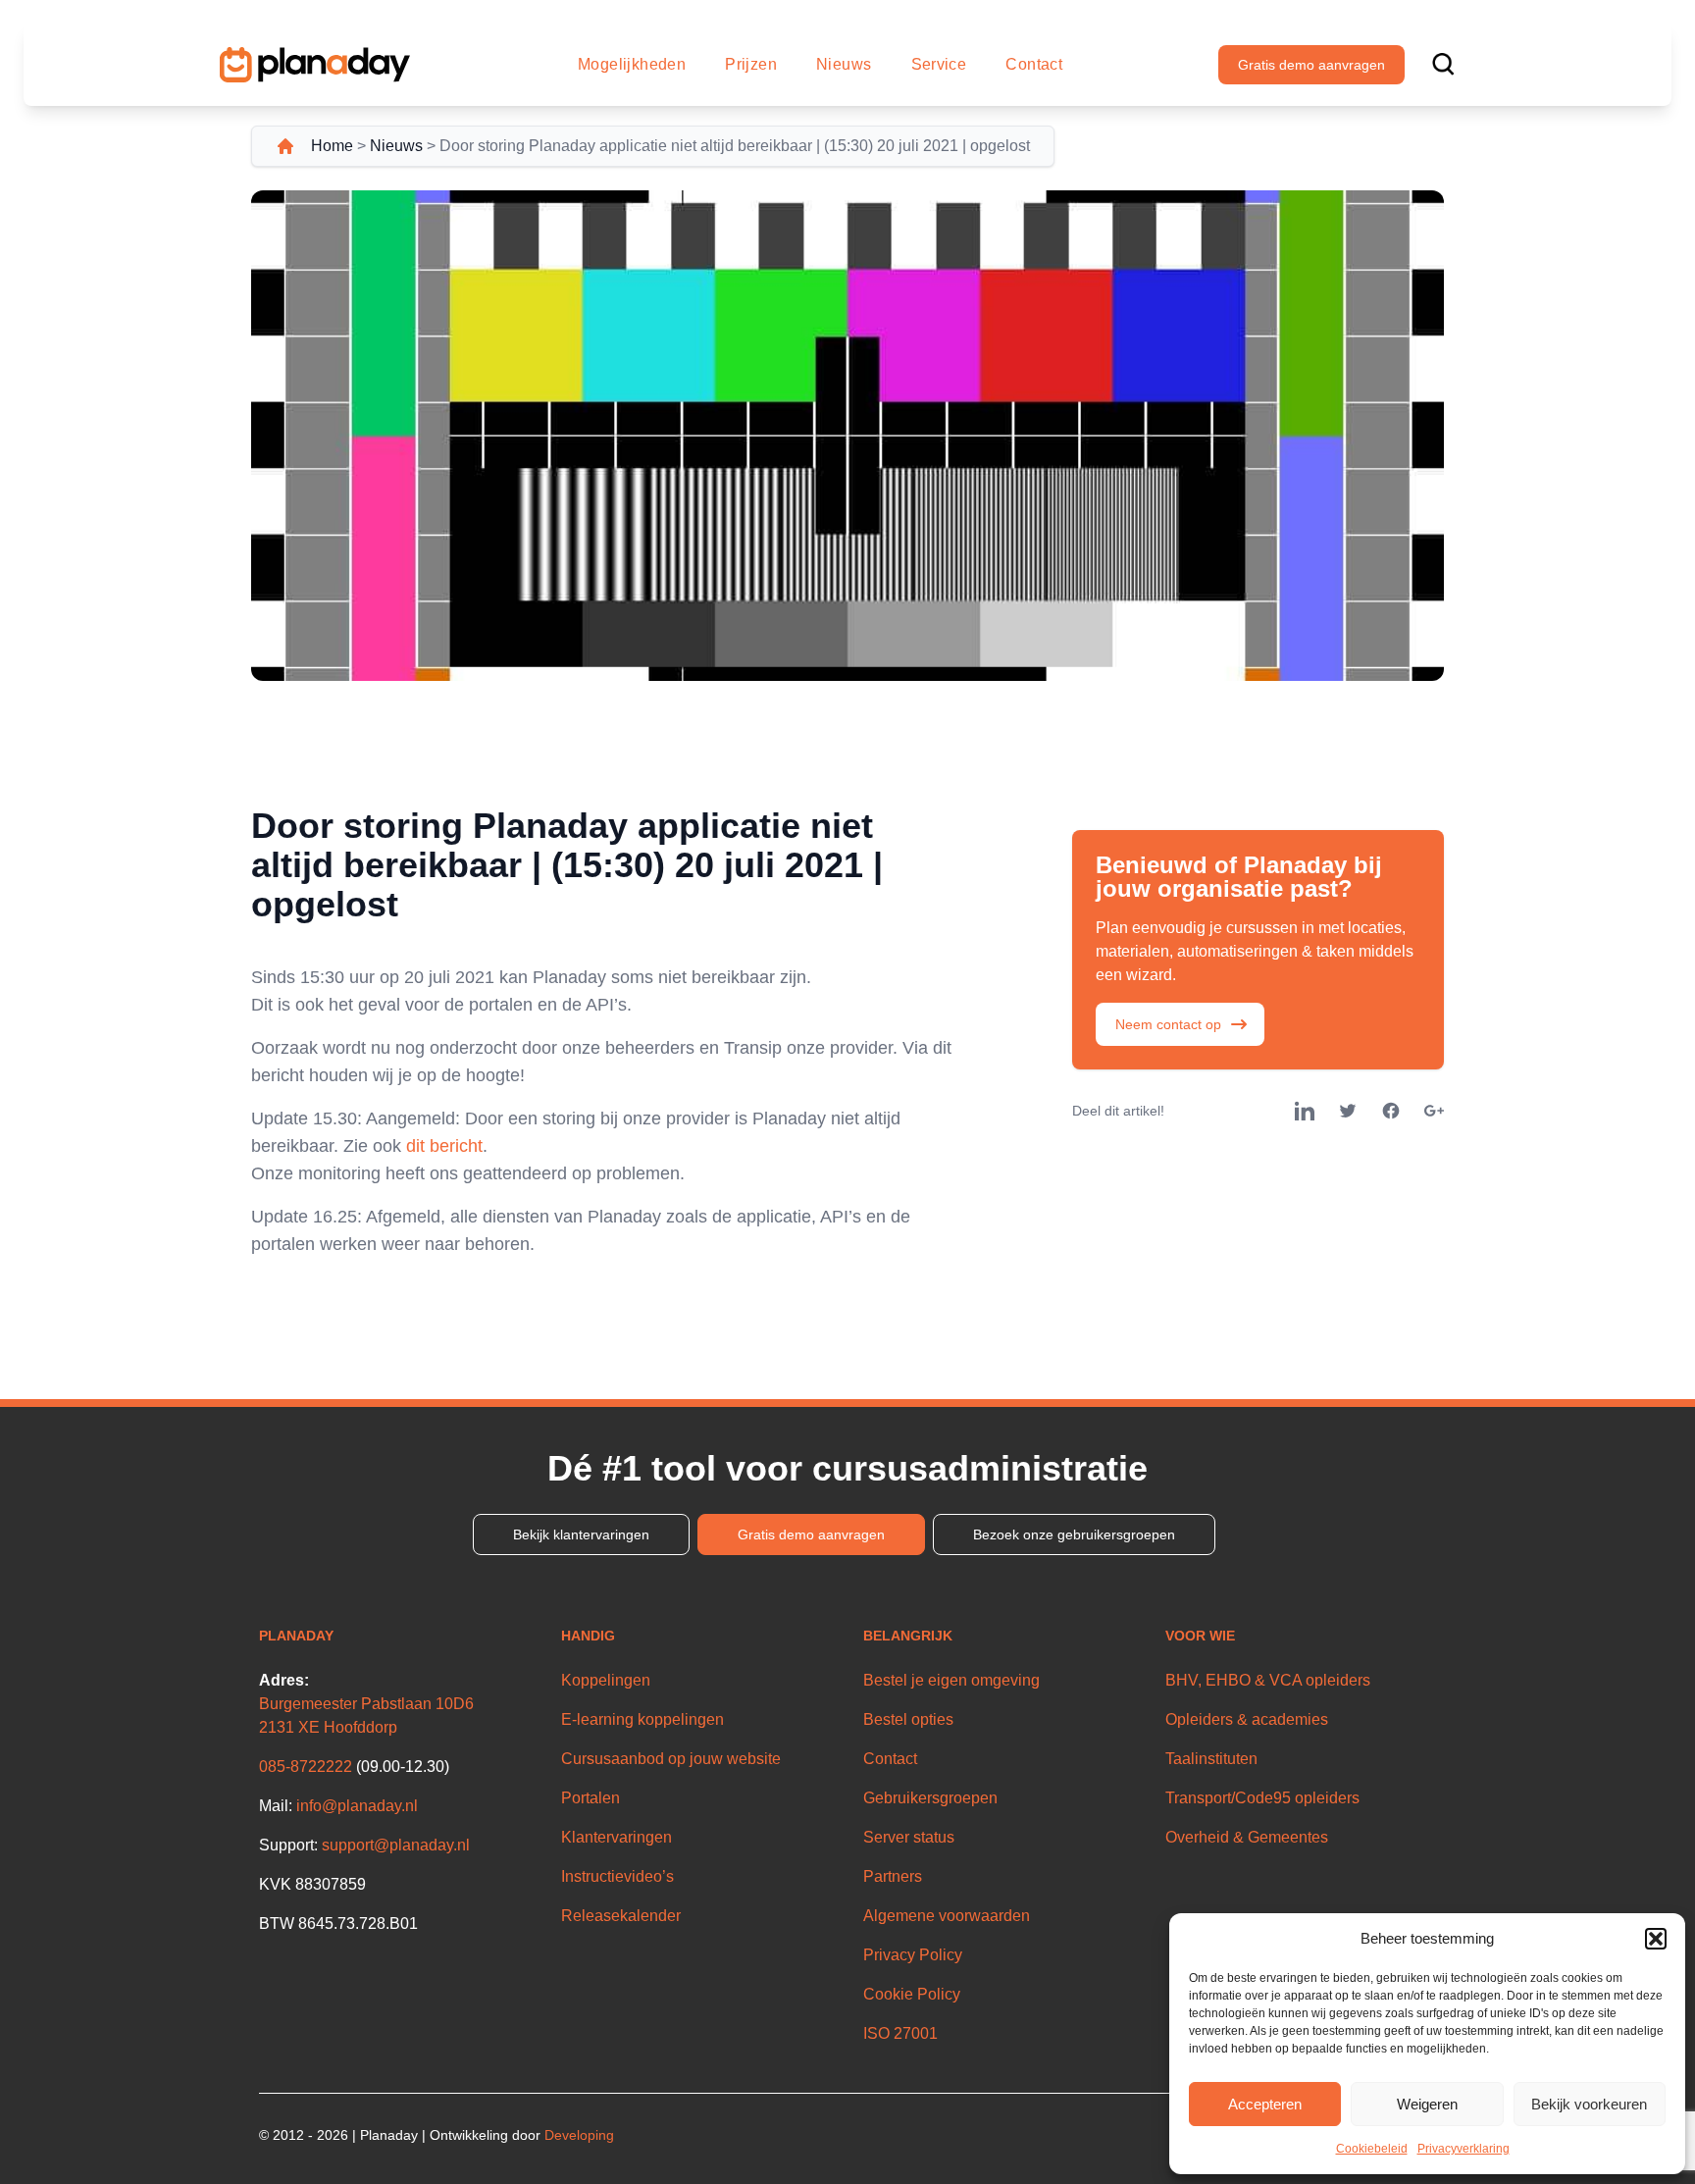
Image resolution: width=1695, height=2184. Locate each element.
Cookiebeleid (1372, 2149)
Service (939, 64)
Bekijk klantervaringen (581, 1534)
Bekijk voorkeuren (1589, 2104)
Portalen (591, 1798)
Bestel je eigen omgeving (951, 1680)
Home (332, 146)
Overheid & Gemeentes (1247, 1837)
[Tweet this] (1348, 1111)
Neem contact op (1168, 1024)
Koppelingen (606, 1680)
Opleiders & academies (1247, 1719)
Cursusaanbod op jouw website (671, 1759)
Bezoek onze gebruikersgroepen (1074, 1534)
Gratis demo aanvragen (1311, 65)
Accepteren (1265, 2104)
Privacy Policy (913, 1955)
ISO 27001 (900, 2033)
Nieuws (844, 64)
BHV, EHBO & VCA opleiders (1268, 1680)
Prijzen (751, 64)
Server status (909, 1837)
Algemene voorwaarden (947, 1916)
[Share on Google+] (1434, 1111)
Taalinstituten (1211, 1759)
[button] (1656, 1939)
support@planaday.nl (396, 1845)
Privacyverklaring (1464, 2149)
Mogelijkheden (632, 64)
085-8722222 (306, 1767)
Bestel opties (908, 1719)
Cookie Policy (912, 1994)
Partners (893, 1876)
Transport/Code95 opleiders (1262, 1798)
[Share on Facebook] (1391, 1111)
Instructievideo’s (617, 1876)
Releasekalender (621, 1916)
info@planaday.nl (357, 1806)
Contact (1034, 64)
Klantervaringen (616, 1837)
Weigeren (1427, 2104)
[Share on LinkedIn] (1305, 1111)
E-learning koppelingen (642, 1719)
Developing (579, 2135)
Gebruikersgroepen (930, 1798)
